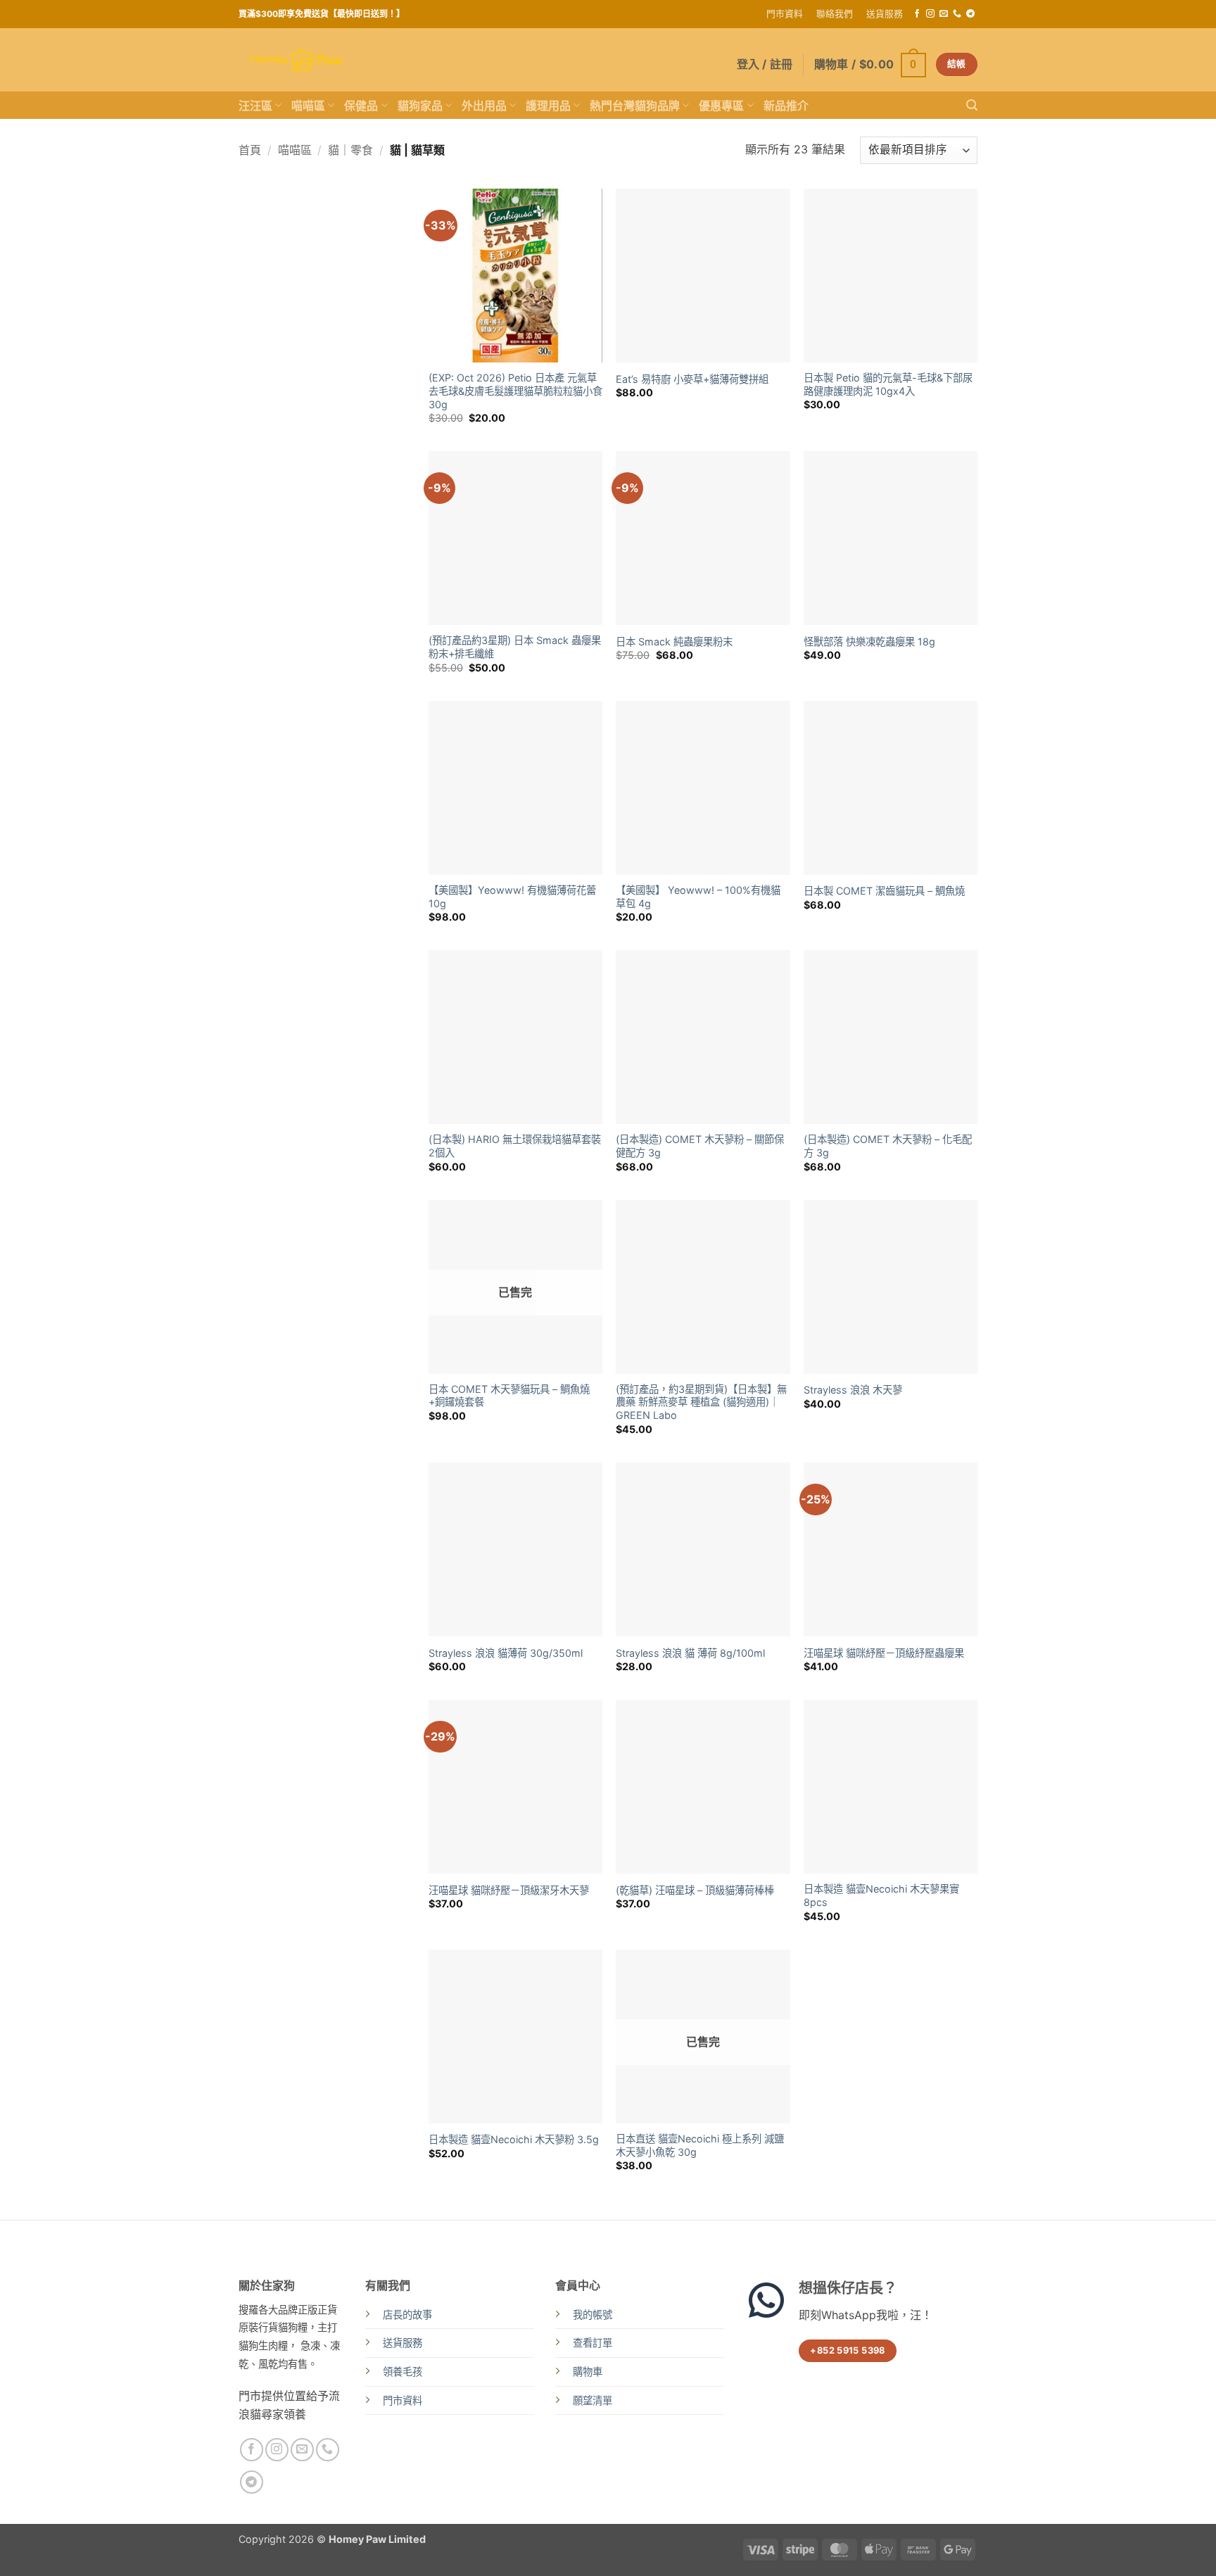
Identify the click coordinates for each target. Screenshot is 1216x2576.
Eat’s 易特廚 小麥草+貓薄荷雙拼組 (692, 379)
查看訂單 (593, 2343)
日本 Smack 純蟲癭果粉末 (674, 642)
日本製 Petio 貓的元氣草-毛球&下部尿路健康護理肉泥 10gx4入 (888, 384)
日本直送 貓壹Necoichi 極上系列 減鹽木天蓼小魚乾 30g (700, 2145)
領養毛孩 (403, 2372)
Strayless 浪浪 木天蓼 (853, 1390)
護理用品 (548, 106)
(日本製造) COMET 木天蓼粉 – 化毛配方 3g (888, 1146)
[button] (870, 64)
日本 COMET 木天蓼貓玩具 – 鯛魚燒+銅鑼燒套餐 (509, 1396)
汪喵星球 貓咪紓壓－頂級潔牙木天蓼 (509, 1890)
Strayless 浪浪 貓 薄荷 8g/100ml (690, 1653)
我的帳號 (593, 2315)
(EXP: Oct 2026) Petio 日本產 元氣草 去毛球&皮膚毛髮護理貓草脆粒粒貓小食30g (515, 391)
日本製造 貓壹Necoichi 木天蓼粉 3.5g (514, 2139)
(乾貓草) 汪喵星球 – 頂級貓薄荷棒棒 (695, 1890)
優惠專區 (721, 106)
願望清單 (593, 2400)
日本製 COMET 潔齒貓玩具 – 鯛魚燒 (884, 891)
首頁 (250, 150)
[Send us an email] (944, 14)
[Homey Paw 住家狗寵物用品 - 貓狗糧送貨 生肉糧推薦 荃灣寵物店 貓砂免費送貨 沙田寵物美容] (297, 60)
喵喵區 (308, 106)
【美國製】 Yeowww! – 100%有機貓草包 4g (698, 897)
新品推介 (786, 106)
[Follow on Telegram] (970, 14)
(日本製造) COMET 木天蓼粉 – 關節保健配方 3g (700, 1146)
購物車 (588, 2372)
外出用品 (484, 106)
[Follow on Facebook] (917, 14)
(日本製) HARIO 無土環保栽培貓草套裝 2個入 (515, 1146)
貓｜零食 (350, 150)
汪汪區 (255, 106)
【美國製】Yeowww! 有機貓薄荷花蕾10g (512, 897)
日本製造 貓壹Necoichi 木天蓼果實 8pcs (881, 1895)
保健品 (361, 106)
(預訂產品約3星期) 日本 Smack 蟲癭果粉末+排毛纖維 (515, 647)
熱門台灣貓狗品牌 (635, 106)
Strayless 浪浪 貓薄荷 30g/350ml (506, 1653)
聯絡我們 (835, 14)
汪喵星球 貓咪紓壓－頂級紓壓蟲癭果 (884, 1653)
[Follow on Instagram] (930, 14)
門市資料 (785, 14)
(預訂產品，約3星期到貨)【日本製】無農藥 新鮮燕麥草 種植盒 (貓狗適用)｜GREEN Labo (701, 1402)
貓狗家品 (420, 106)
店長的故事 (407, 2315)
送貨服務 (885, 14)
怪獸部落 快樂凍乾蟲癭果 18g (869, 642)
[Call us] (957, 14)
